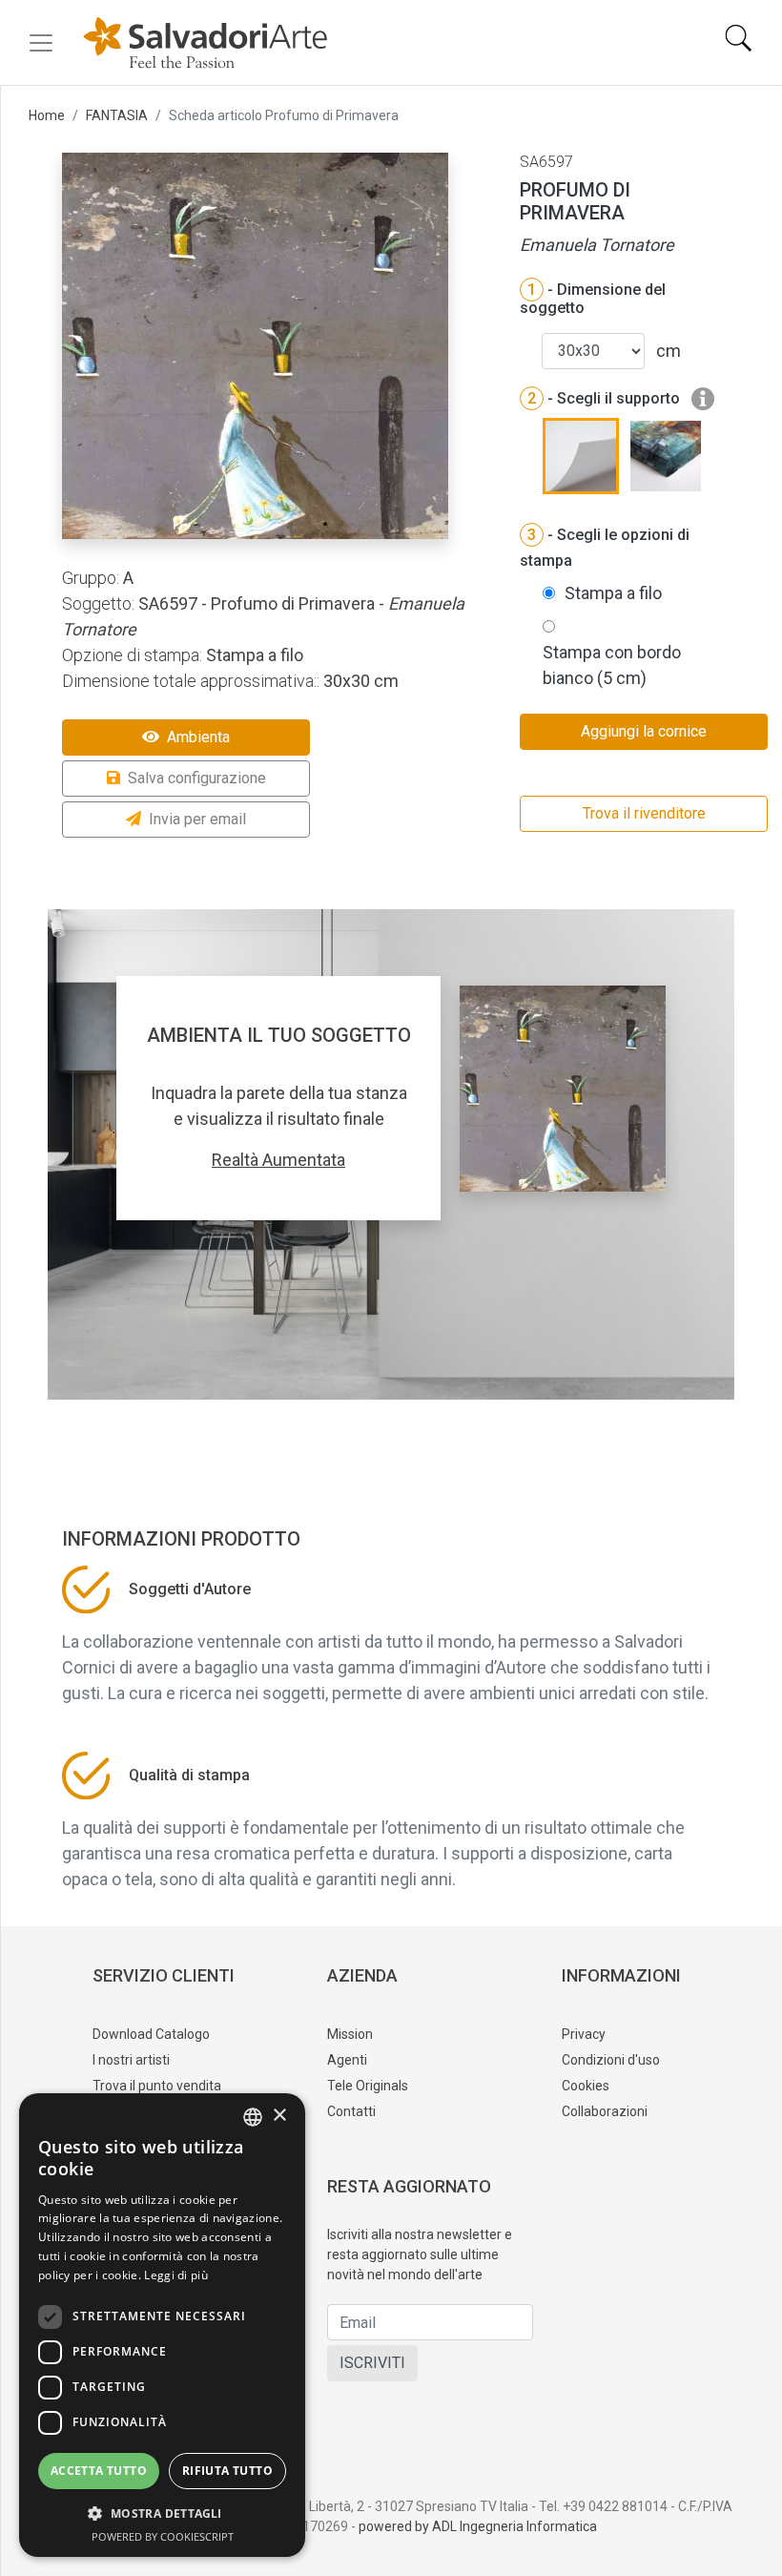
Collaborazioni (605, 2111)
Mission (350, 2034)
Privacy (584, 2034)
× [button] (279, 2116)
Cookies (586, 2086)
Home (47, 115)
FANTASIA (117, 115)
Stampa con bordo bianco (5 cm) (612, 665)
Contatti (351, 2111)
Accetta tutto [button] (99, 2471)
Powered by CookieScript (163, 2536)
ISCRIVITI (372, 2363)
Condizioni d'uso (611, 2060)
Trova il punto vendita (157, 2086)
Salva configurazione (197, 778)
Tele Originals (368, 2086)
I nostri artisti (131, 2060)
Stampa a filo (613, 593)
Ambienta (198, 737)
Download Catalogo (151, 2034)
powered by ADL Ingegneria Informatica (478, 2526)
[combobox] (253, 2117)
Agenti (347, 2060)
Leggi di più (176, 2275)
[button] (162, 2513)
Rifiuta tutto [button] (227, 2471)
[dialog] (162, 2325)
